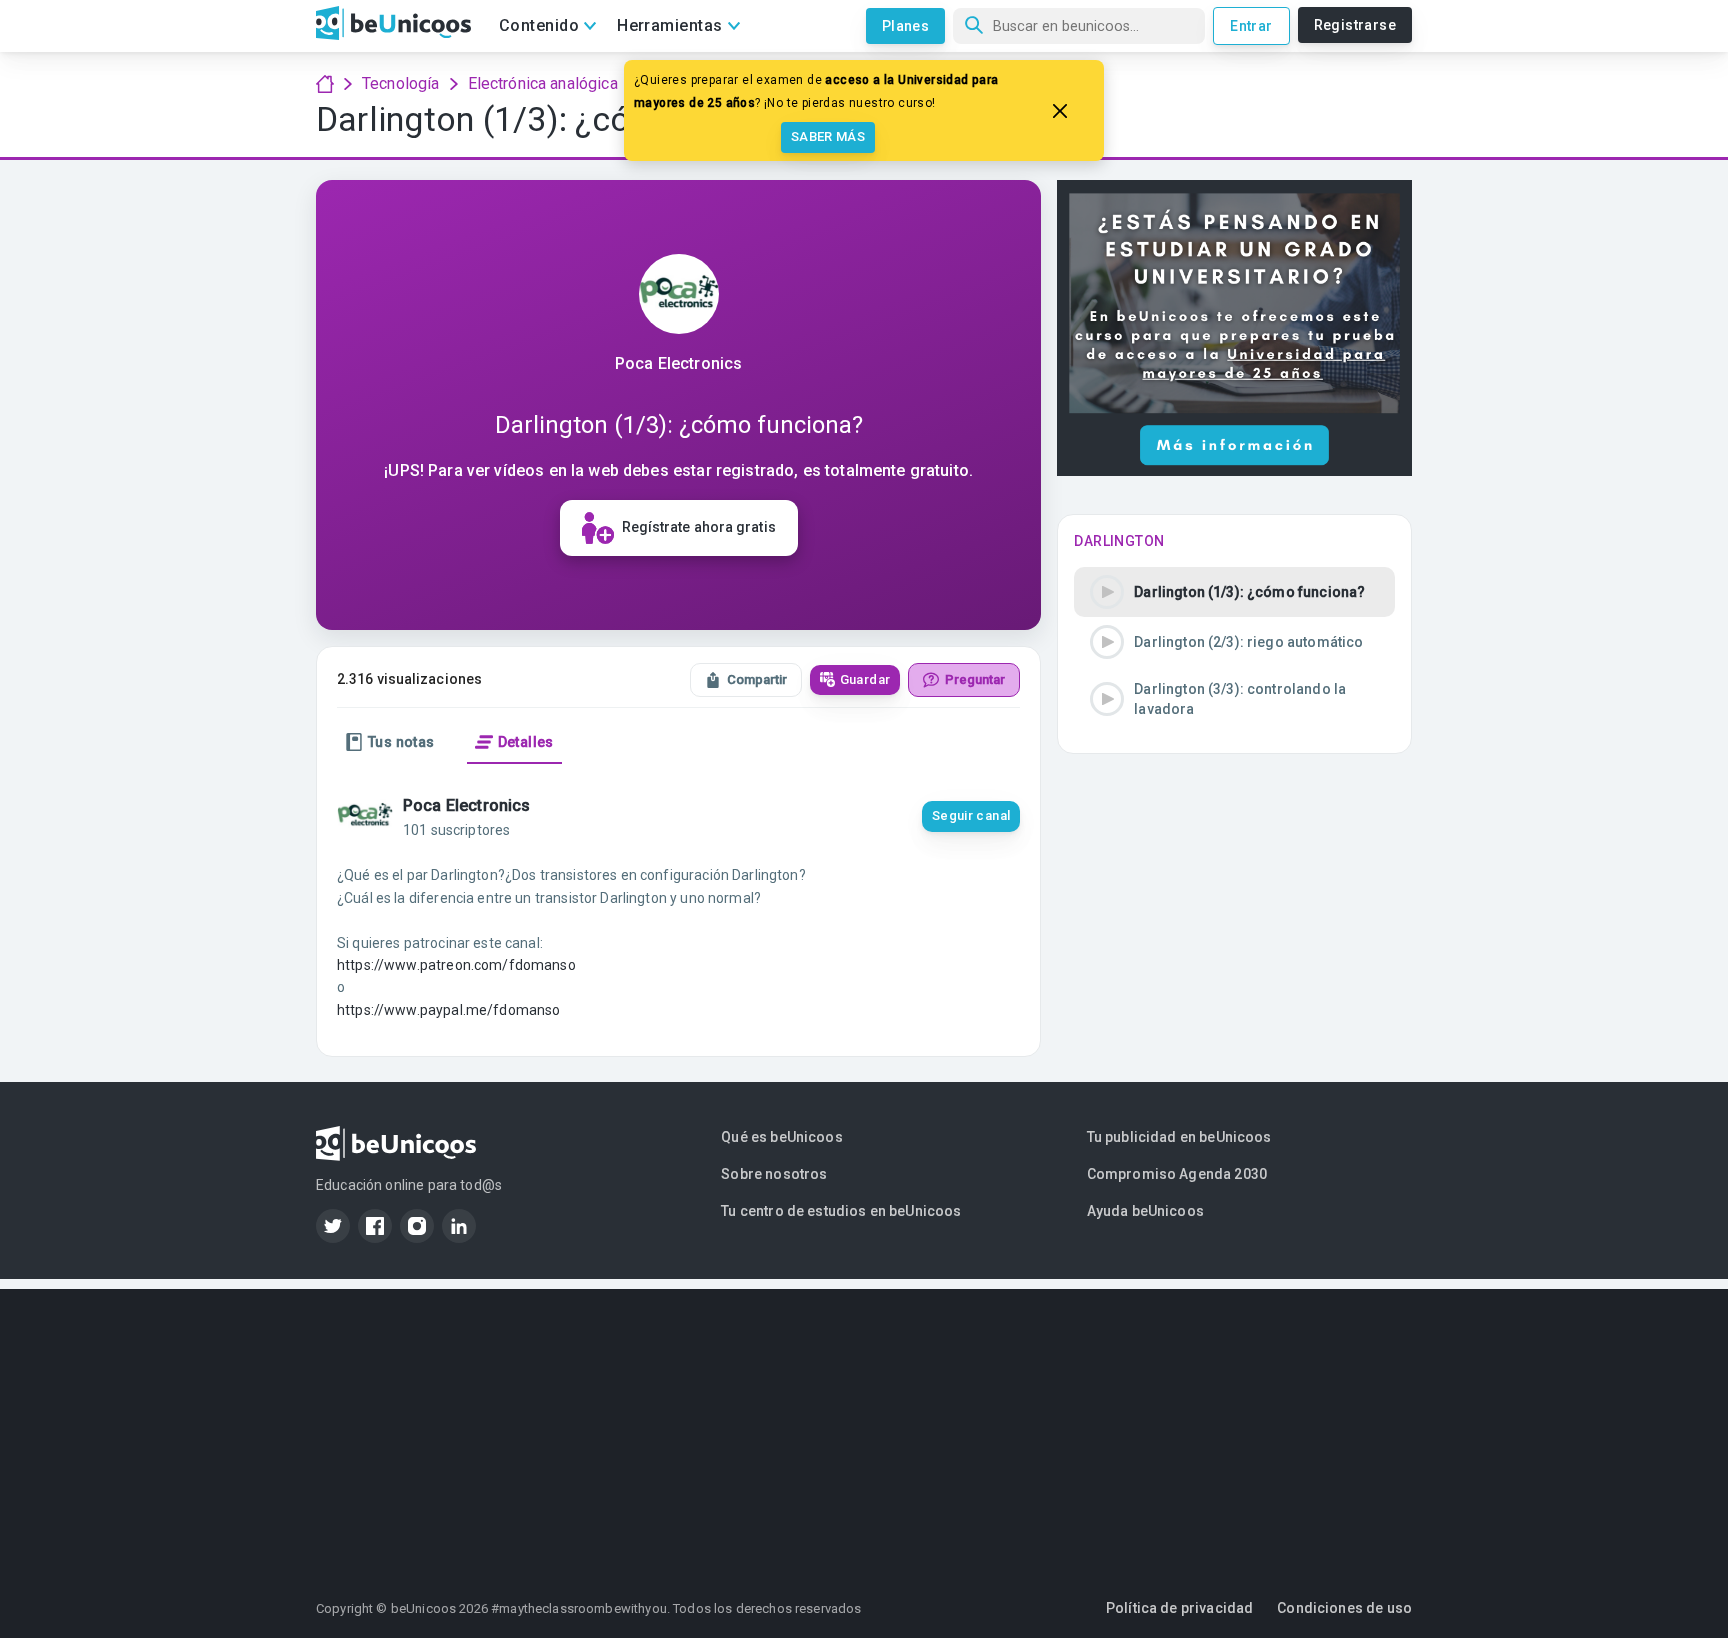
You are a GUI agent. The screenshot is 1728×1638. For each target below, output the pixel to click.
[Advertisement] (864, 1429)
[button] (1234, 592)
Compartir (757, 679)
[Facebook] (375, 1226)
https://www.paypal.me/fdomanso (449, 1010)
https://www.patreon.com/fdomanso (456, 965)
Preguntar (975, 679)
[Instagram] (417, 1226)
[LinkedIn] (459, 1226)
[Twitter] (333, 1226)
